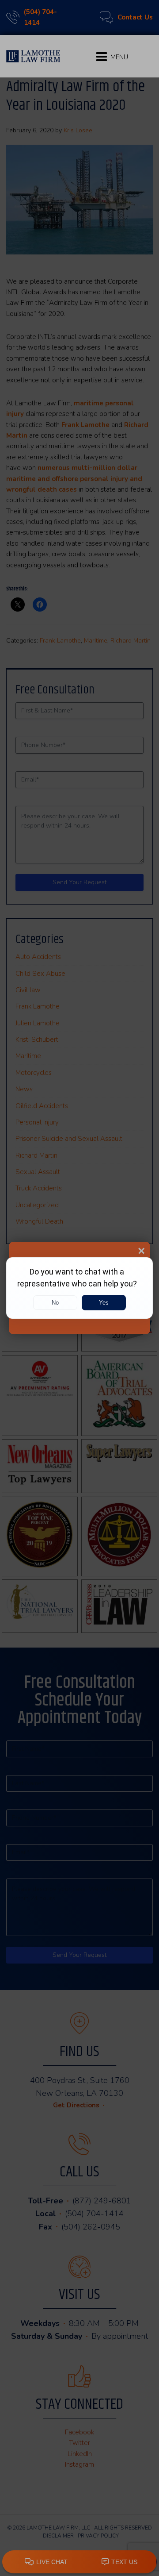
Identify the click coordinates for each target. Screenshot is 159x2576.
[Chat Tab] (79, 1288)
